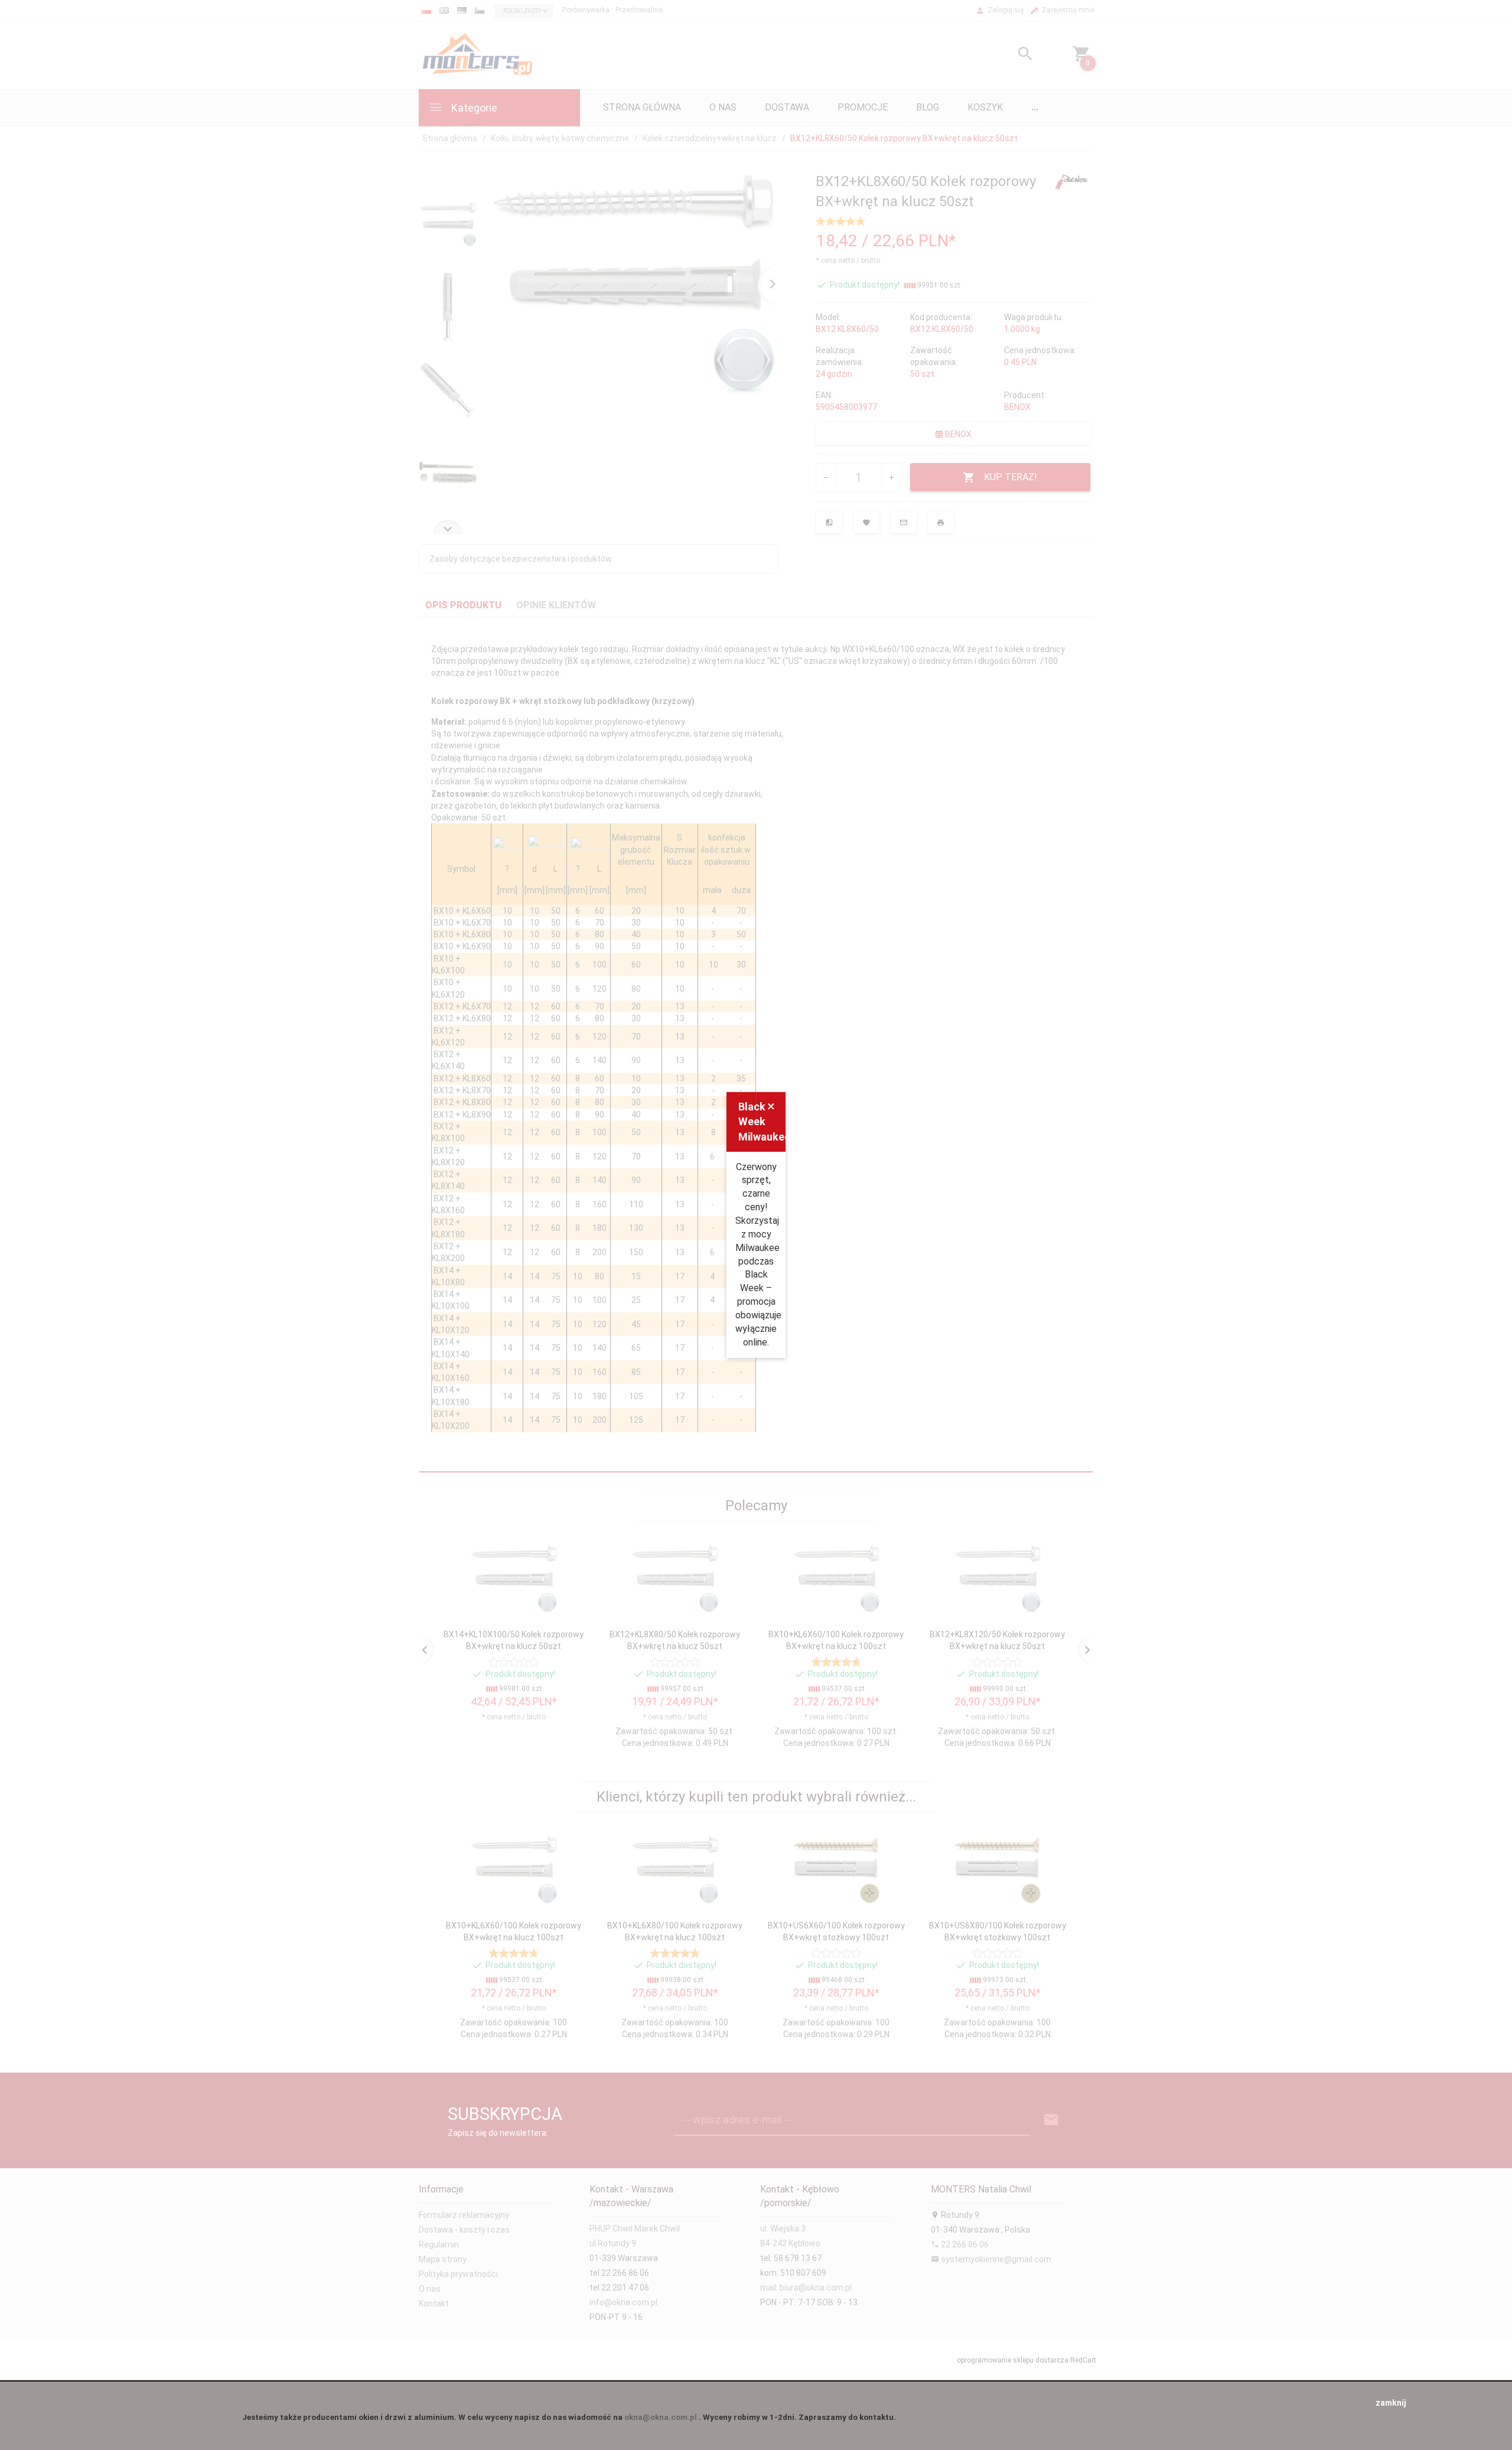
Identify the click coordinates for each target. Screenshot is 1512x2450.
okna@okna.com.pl (661, 2417)
